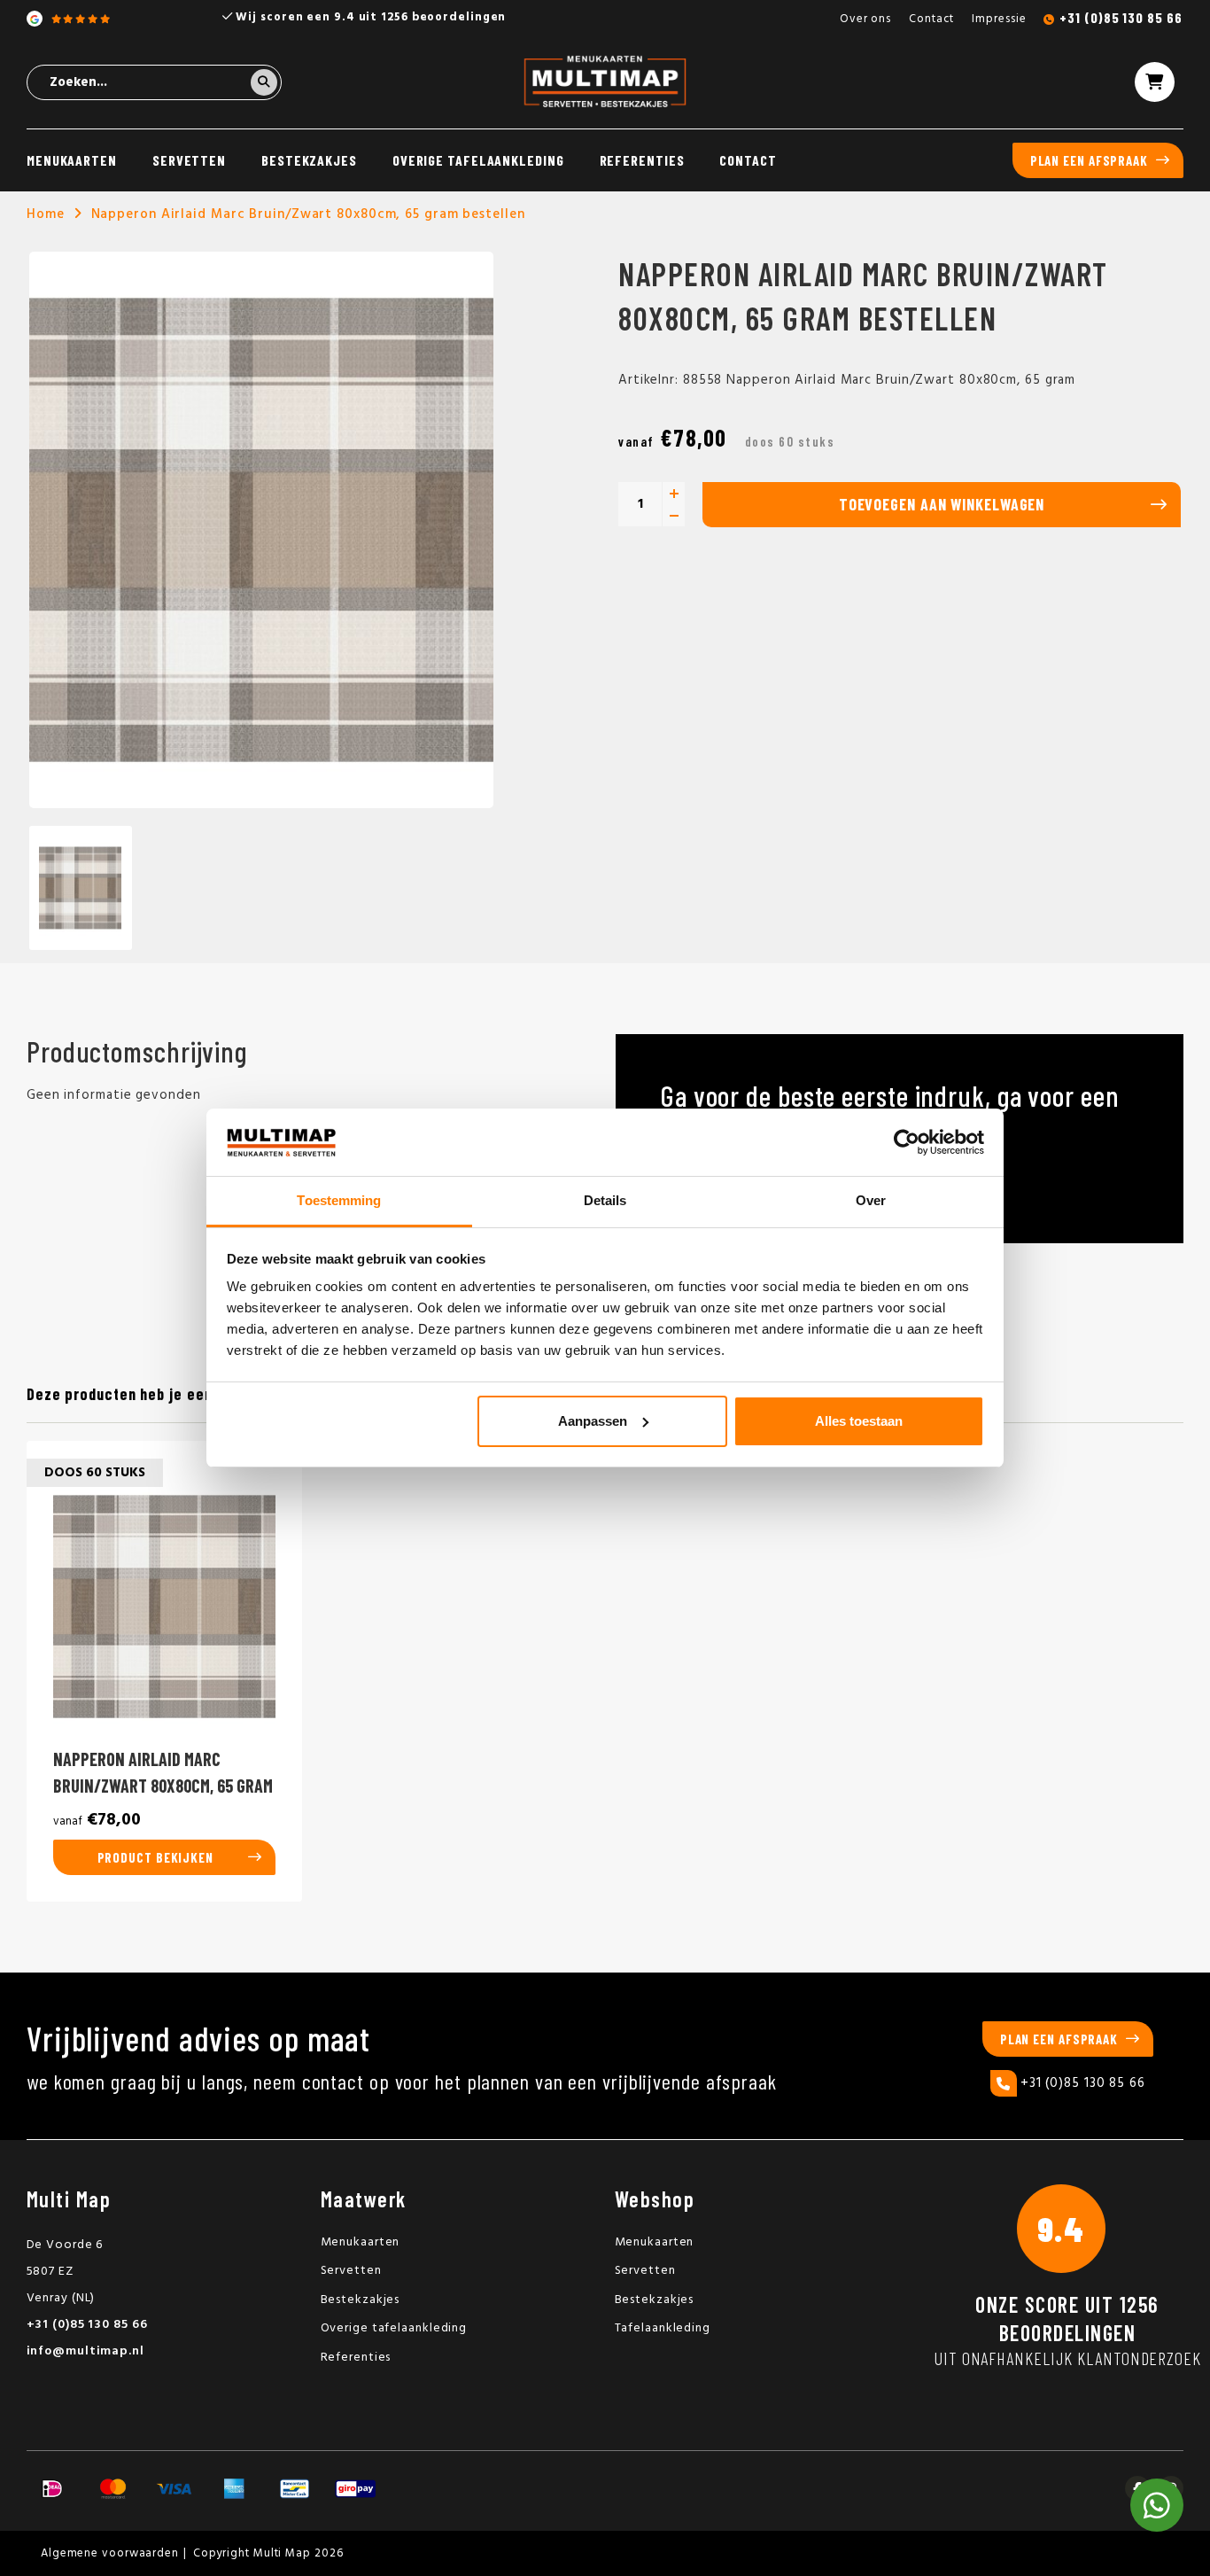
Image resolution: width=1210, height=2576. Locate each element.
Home (46, 214)
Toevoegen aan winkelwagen (942, 504)
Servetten (189, 160)
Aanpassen (593, 1421)
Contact (931, 19)
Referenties (642, 160)
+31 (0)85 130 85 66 (1121, 17)
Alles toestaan (859, 1421)
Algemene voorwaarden (110, 2553)
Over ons (865, 19)
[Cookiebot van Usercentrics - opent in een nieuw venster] (907, 1142)
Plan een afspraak (1089, 160)
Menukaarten (72, 160)
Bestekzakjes (309, 160)
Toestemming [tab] (339, 1200)
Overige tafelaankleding (478, 160)
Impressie (999, 19)
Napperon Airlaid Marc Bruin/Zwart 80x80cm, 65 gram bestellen (308, 214)
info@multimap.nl (85, 2351)
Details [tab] (605, 1200)
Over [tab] (871, 1200)
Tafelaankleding (663, 2328)
